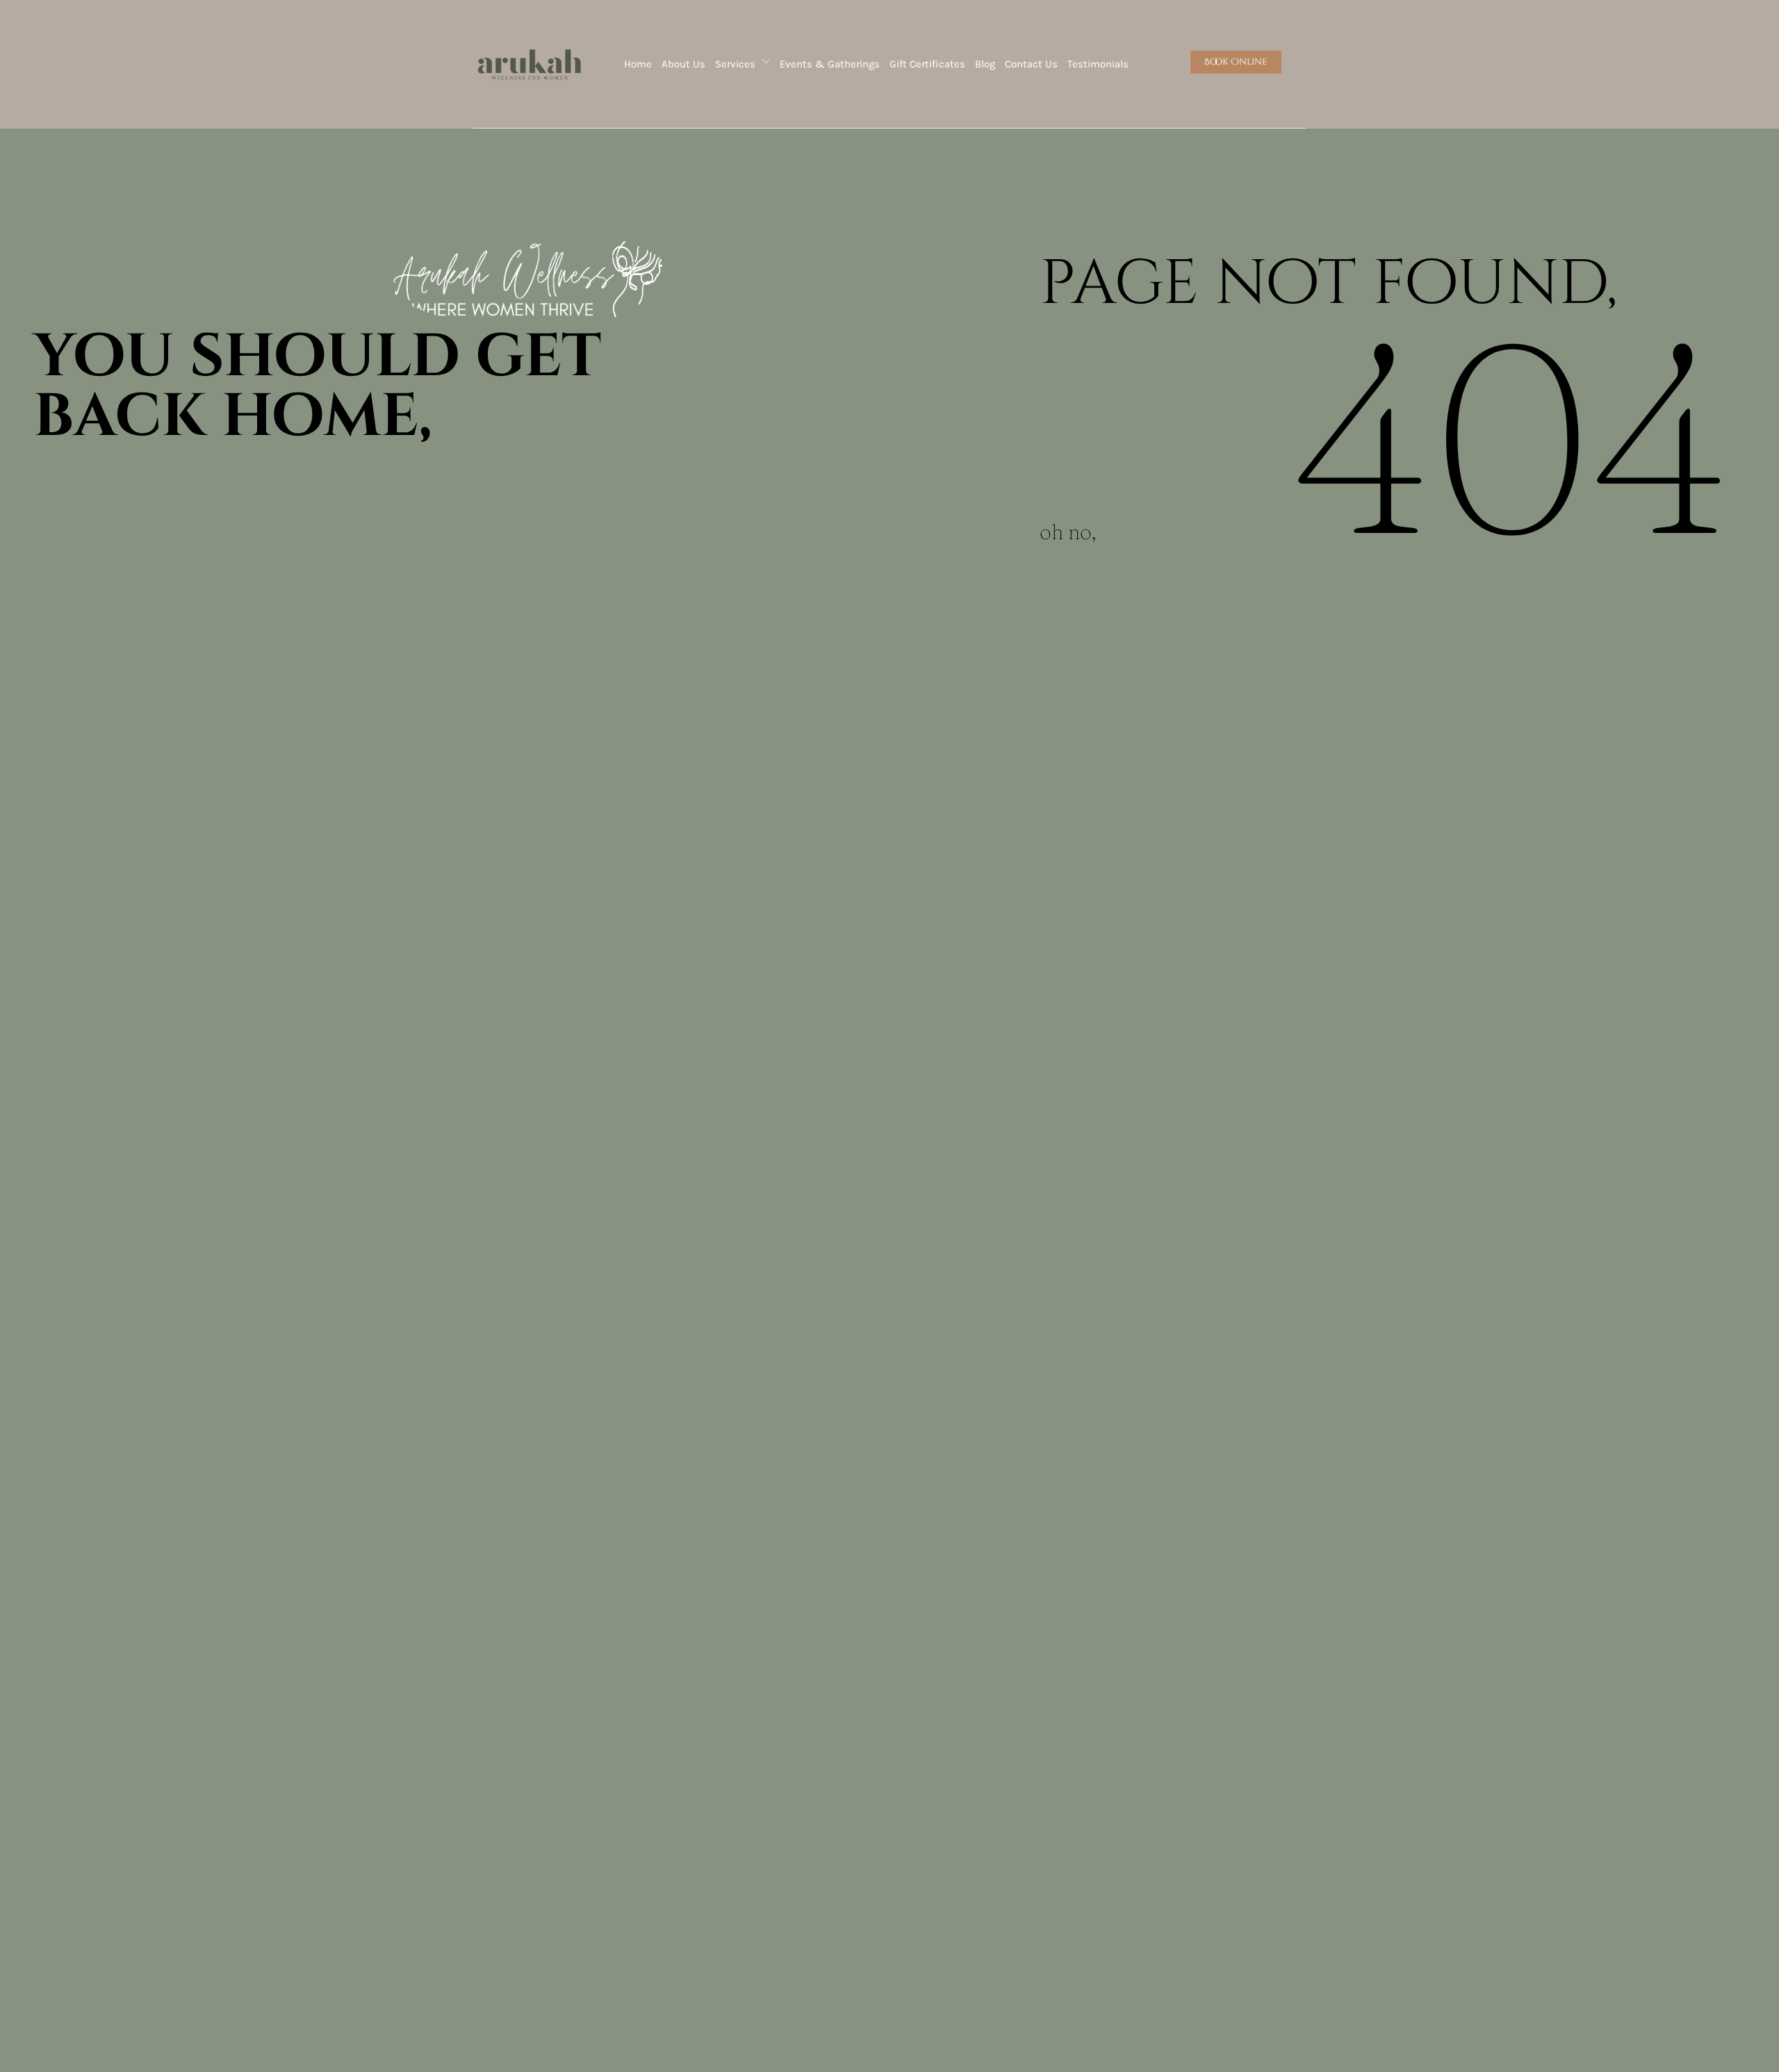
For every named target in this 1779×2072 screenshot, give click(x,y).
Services (735, 64)
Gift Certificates (927, 64)
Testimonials (1098, 64)
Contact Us (1031, 64)
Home (638, 64)
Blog (985, 64)
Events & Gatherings (830, 64)
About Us (683, 64)
